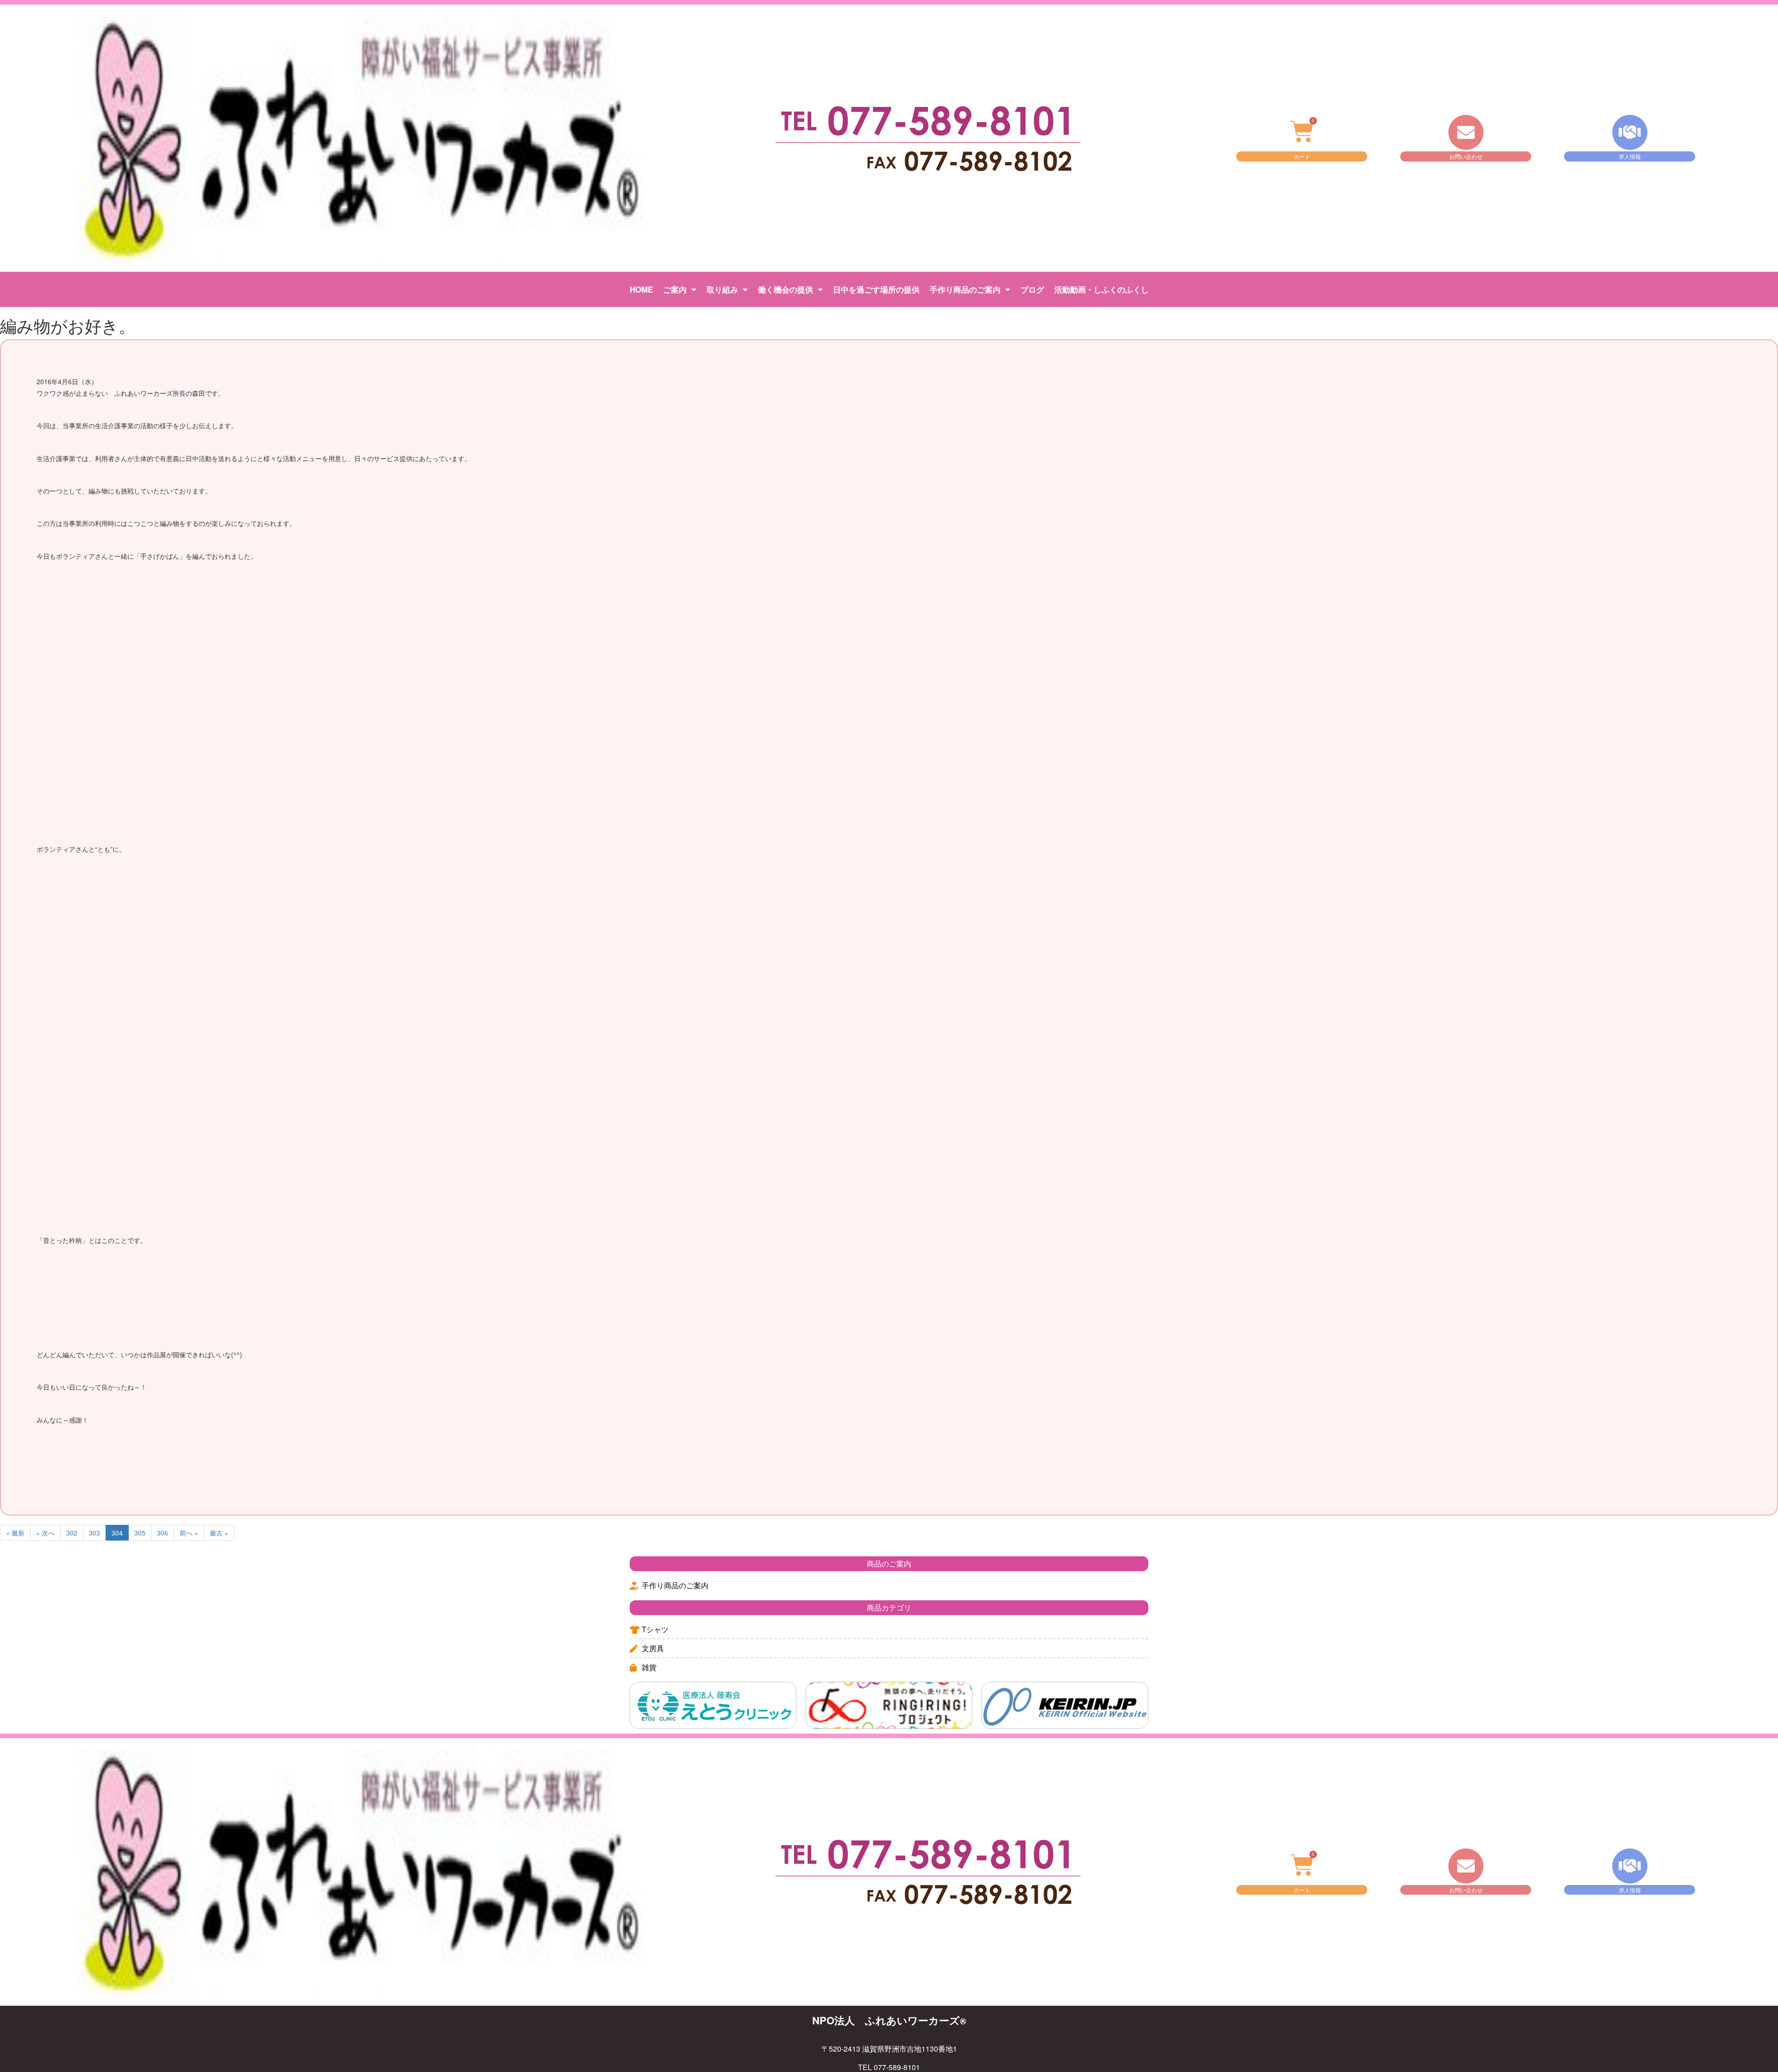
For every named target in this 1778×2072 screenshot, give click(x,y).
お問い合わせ (1466, 156)
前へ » (189, 1533)
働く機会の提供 (786, 289)
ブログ (1032, 289)
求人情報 (1630, 156)
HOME (641, 289)
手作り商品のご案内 (965, 289)
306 (163, 1533)
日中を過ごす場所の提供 (876, 289)
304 (117, 1533)
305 (140, 1533)
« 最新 (15, 1533)
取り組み (722, 289)
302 (72, 1533)
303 (94, 1533)
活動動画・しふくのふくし (1102, 289)
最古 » (219, 1533)
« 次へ (45, 1533)
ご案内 (675, 289)
